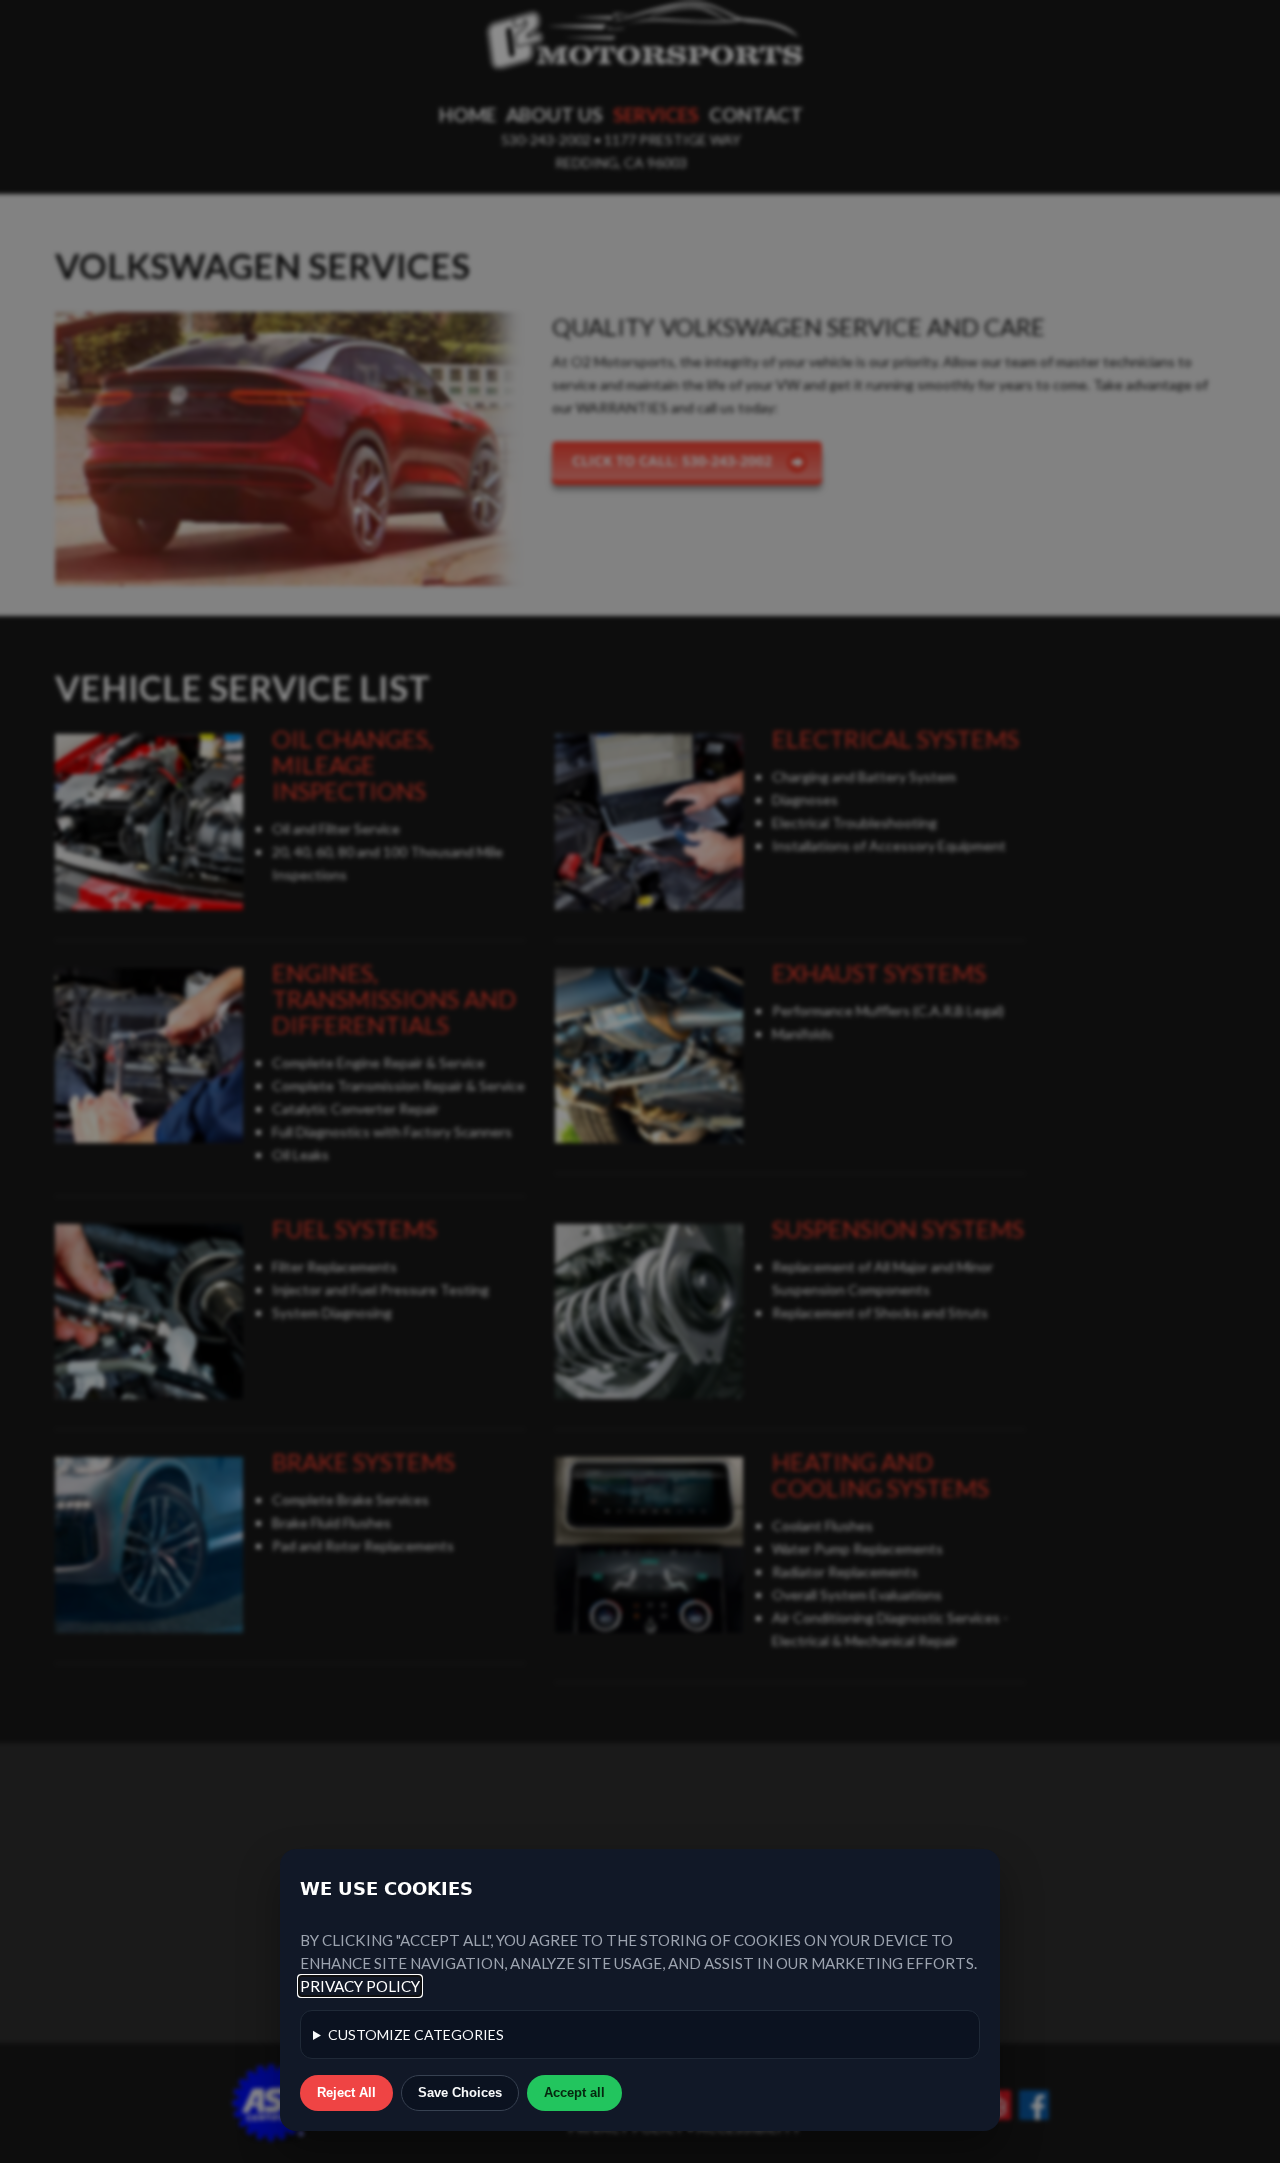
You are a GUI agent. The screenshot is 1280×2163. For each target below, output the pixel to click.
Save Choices (460, 2092)
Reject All (346, 2092)
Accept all (574, 2092)
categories (416, 2034)
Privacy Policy (360, 1986)
